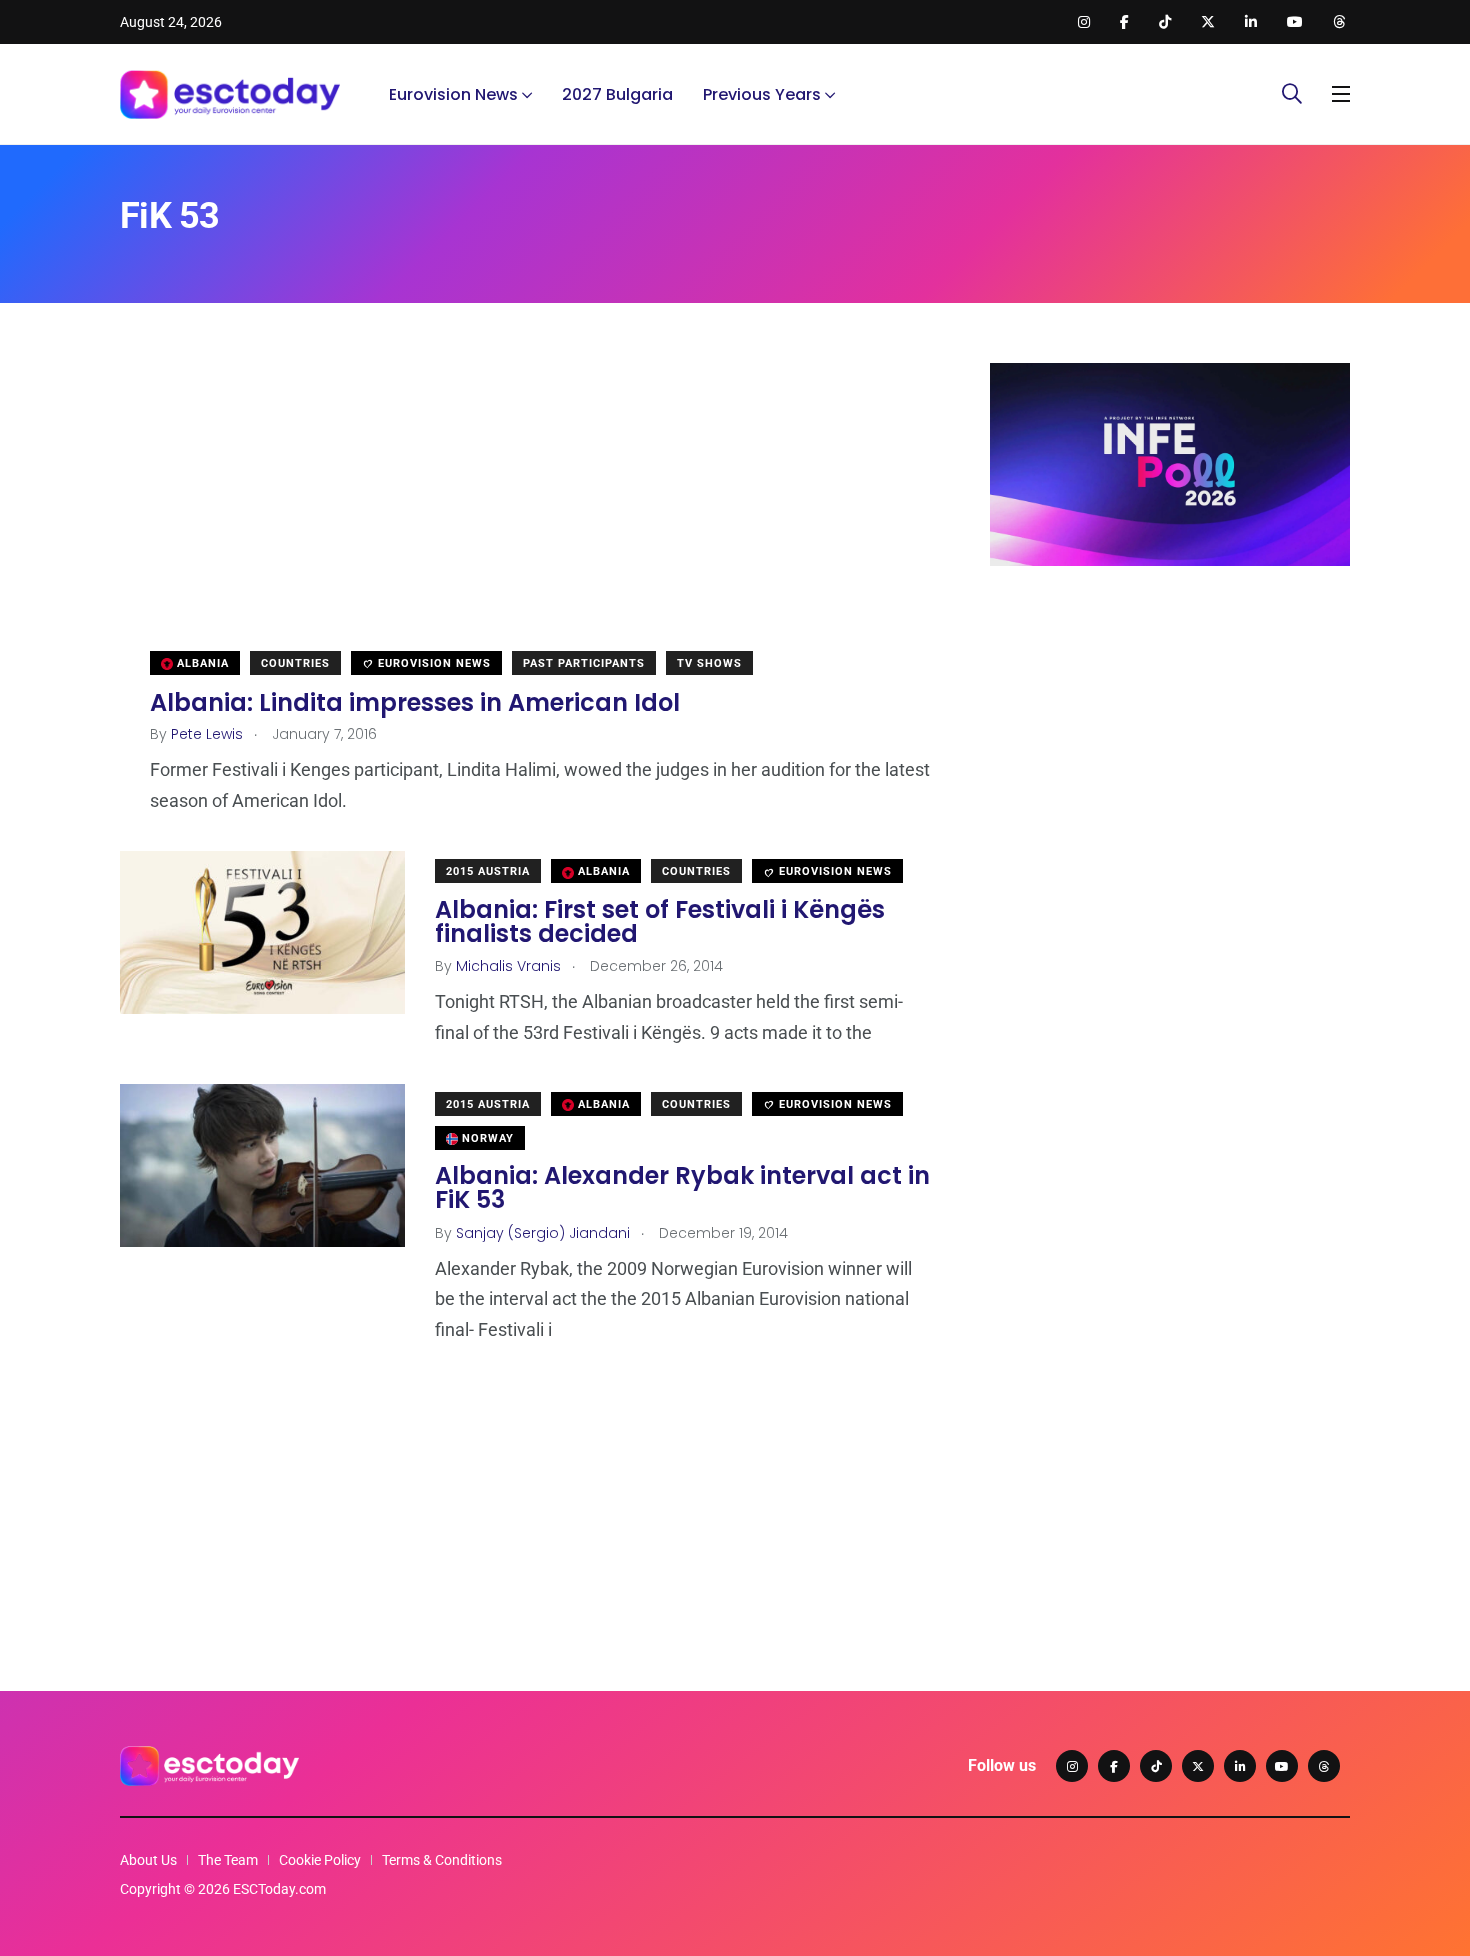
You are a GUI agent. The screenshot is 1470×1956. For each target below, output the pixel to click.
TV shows (709, 663)
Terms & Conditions (442, 1860)
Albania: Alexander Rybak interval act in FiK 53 (682, 1188)
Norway (486, 1138)
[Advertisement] (525, 503)
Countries (295, 663)
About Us (148, 1860)
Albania (201, 663)
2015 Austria (488, 871)
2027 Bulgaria (617, 94)
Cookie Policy (320, 1860)
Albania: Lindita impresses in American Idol (415, 701)
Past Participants (584, 663)
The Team (228, 1860)
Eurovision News (453, 94)
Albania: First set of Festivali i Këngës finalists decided (660, 921)
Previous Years (762, 94)
